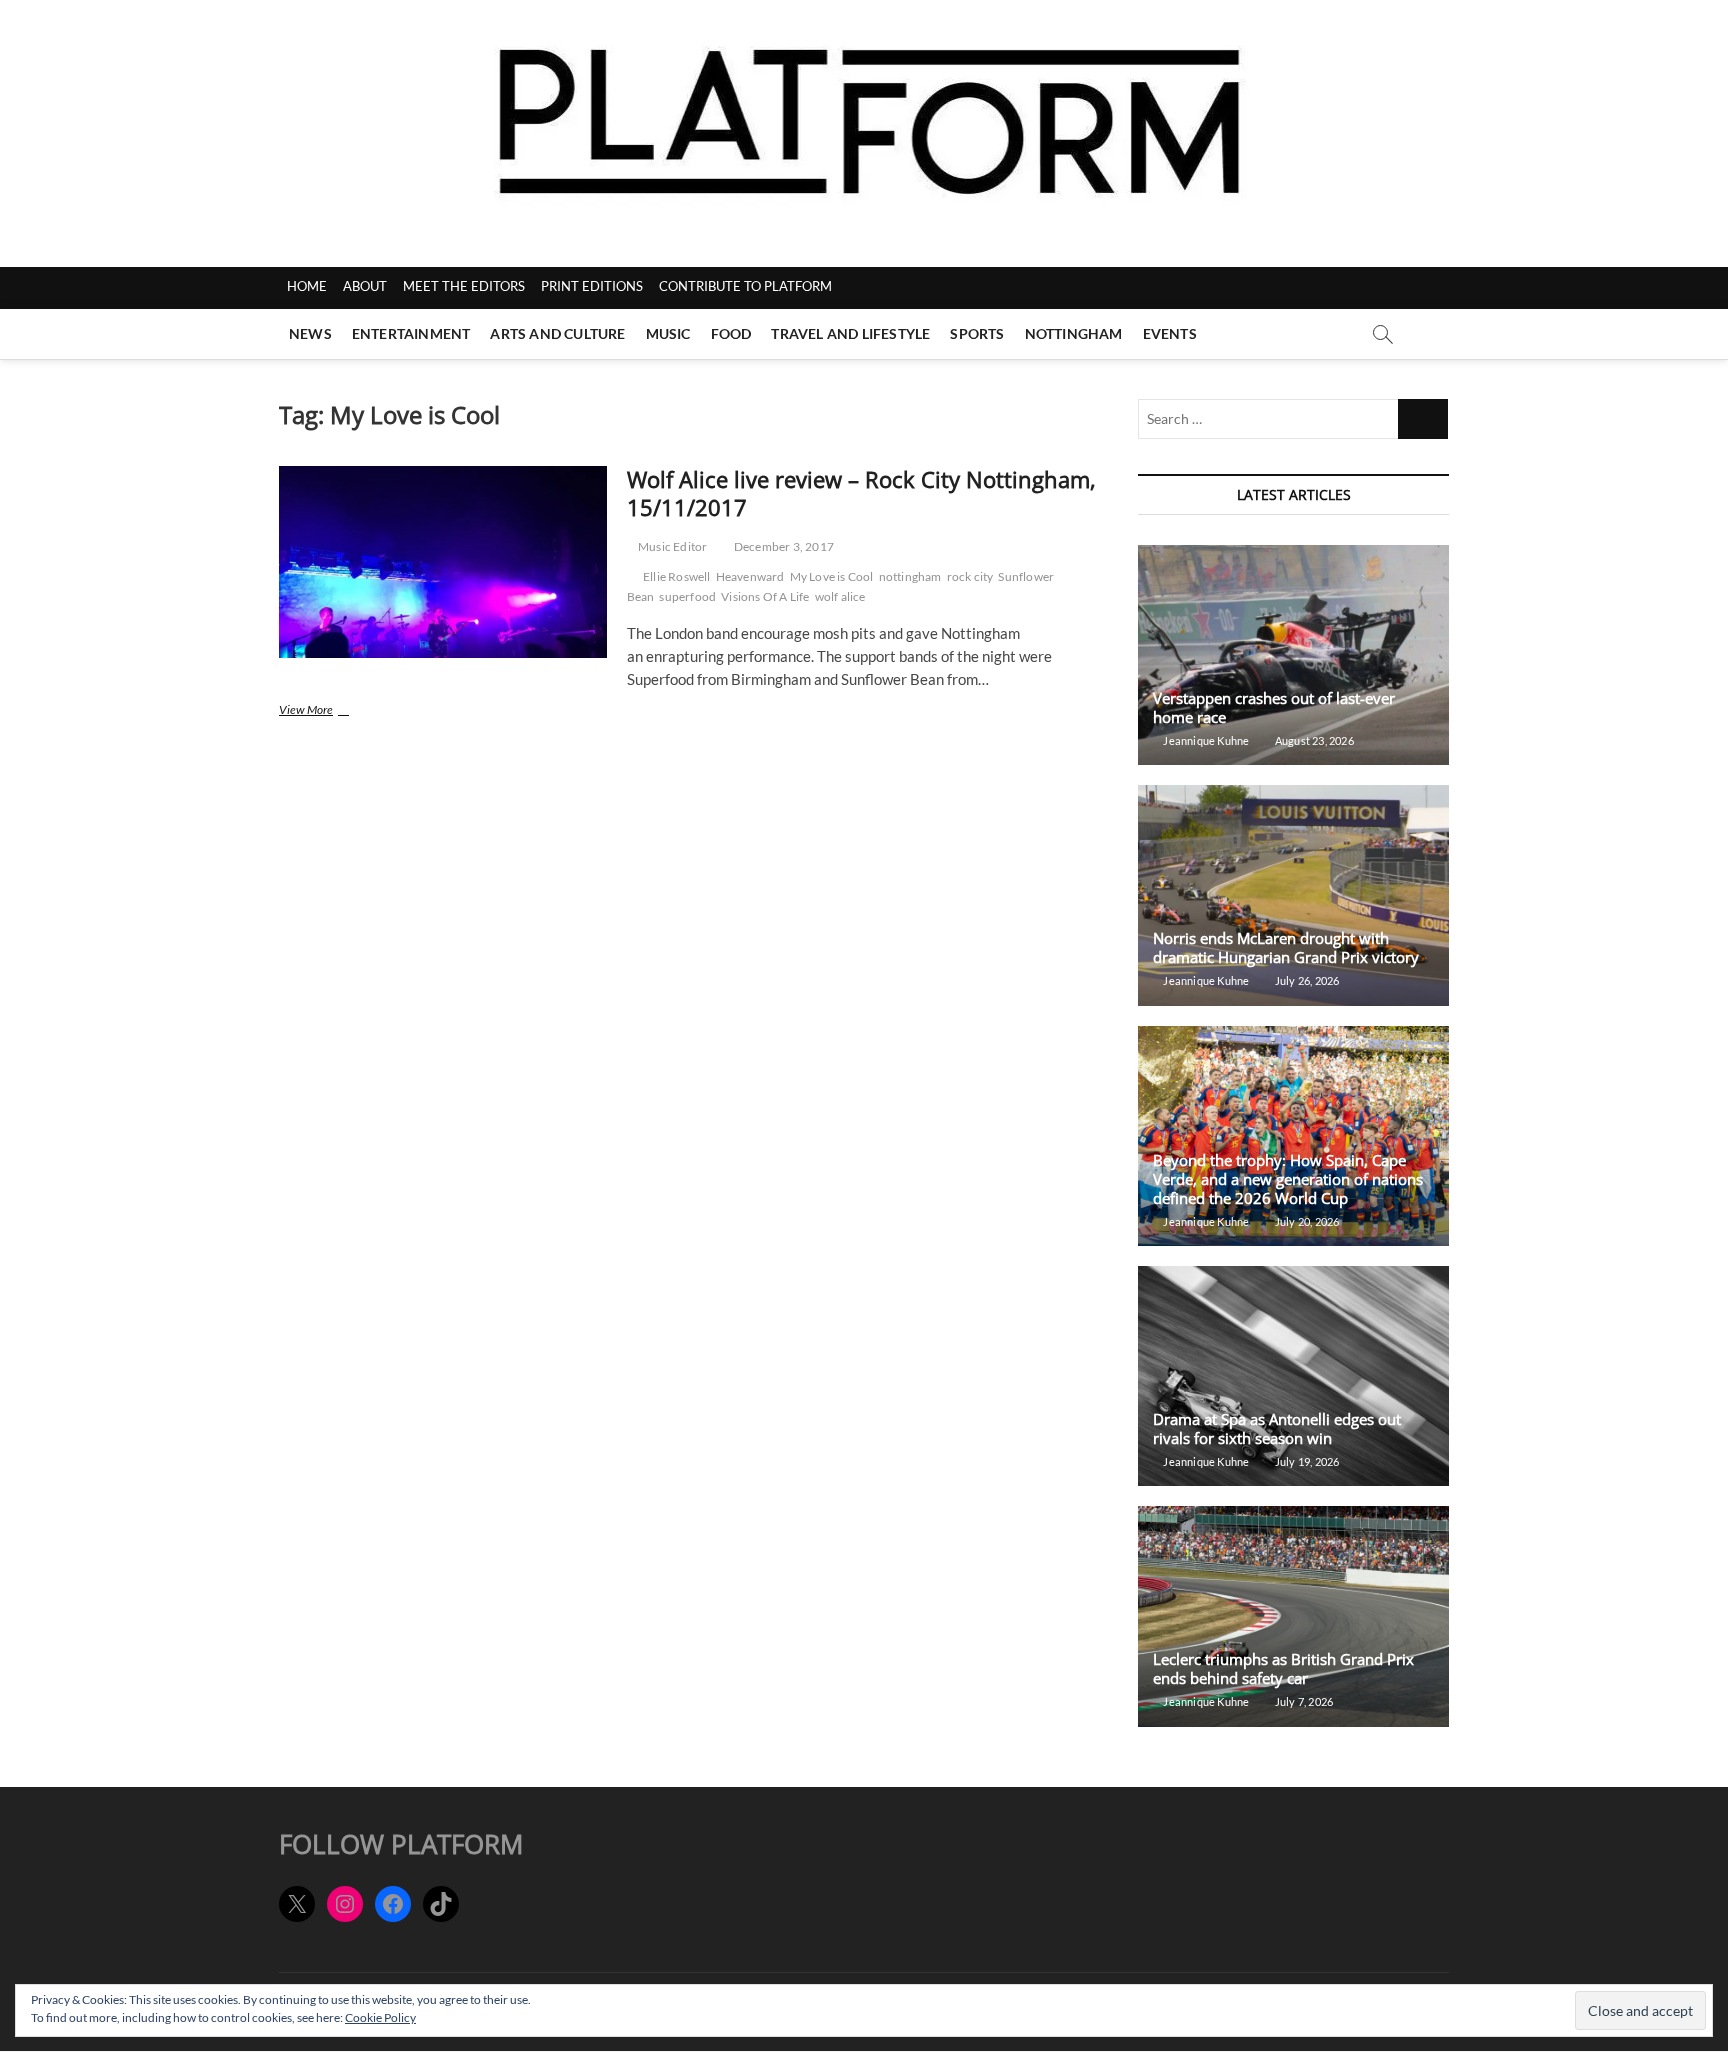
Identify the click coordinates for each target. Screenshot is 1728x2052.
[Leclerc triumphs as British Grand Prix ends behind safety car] (1293, 1616)
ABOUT (365, 286)
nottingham (910, 576)
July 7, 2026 (1303, 1701)
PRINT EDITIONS (592, 286)
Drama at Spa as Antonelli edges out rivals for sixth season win (1277, 1428)
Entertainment (411, 333)
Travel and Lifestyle (850, 333)
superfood (687, 596)
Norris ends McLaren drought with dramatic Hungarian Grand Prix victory (1286, 947)
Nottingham (1074, 333)
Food (731, 333)
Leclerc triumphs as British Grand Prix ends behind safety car (1283, 1668)
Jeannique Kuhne (1205, 740)
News (310, 333)
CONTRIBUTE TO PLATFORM (745, 286)
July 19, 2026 (1306, 1461)
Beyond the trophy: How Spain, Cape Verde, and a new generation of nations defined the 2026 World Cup (1288, 1179)
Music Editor (672, 546)
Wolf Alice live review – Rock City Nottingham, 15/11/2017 (861, 493)
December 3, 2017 (783, 546)
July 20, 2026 (1306, 1221)
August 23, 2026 (1313, 740)
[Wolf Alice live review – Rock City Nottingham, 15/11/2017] (443, 562)
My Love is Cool (832, 576)
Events (1170, 333)
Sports (977, 333)
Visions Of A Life (765, 596)
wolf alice (840, 596)
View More (337, 711)
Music (668, 333)
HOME (307, 286)
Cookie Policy (380, 2017)
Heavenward (750, 576)
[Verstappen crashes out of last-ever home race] (1293, 655)
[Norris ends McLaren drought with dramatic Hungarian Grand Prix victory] (1293, 895)
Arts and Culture (557, 333)
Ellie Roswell (677, 576)
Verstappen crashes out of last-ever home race (1274, 707)
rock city (970, 576)
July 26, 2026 (1306, 980)
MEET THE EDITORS (464, 286)
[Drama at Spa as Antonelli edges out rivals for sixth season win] (1293, 1376)
